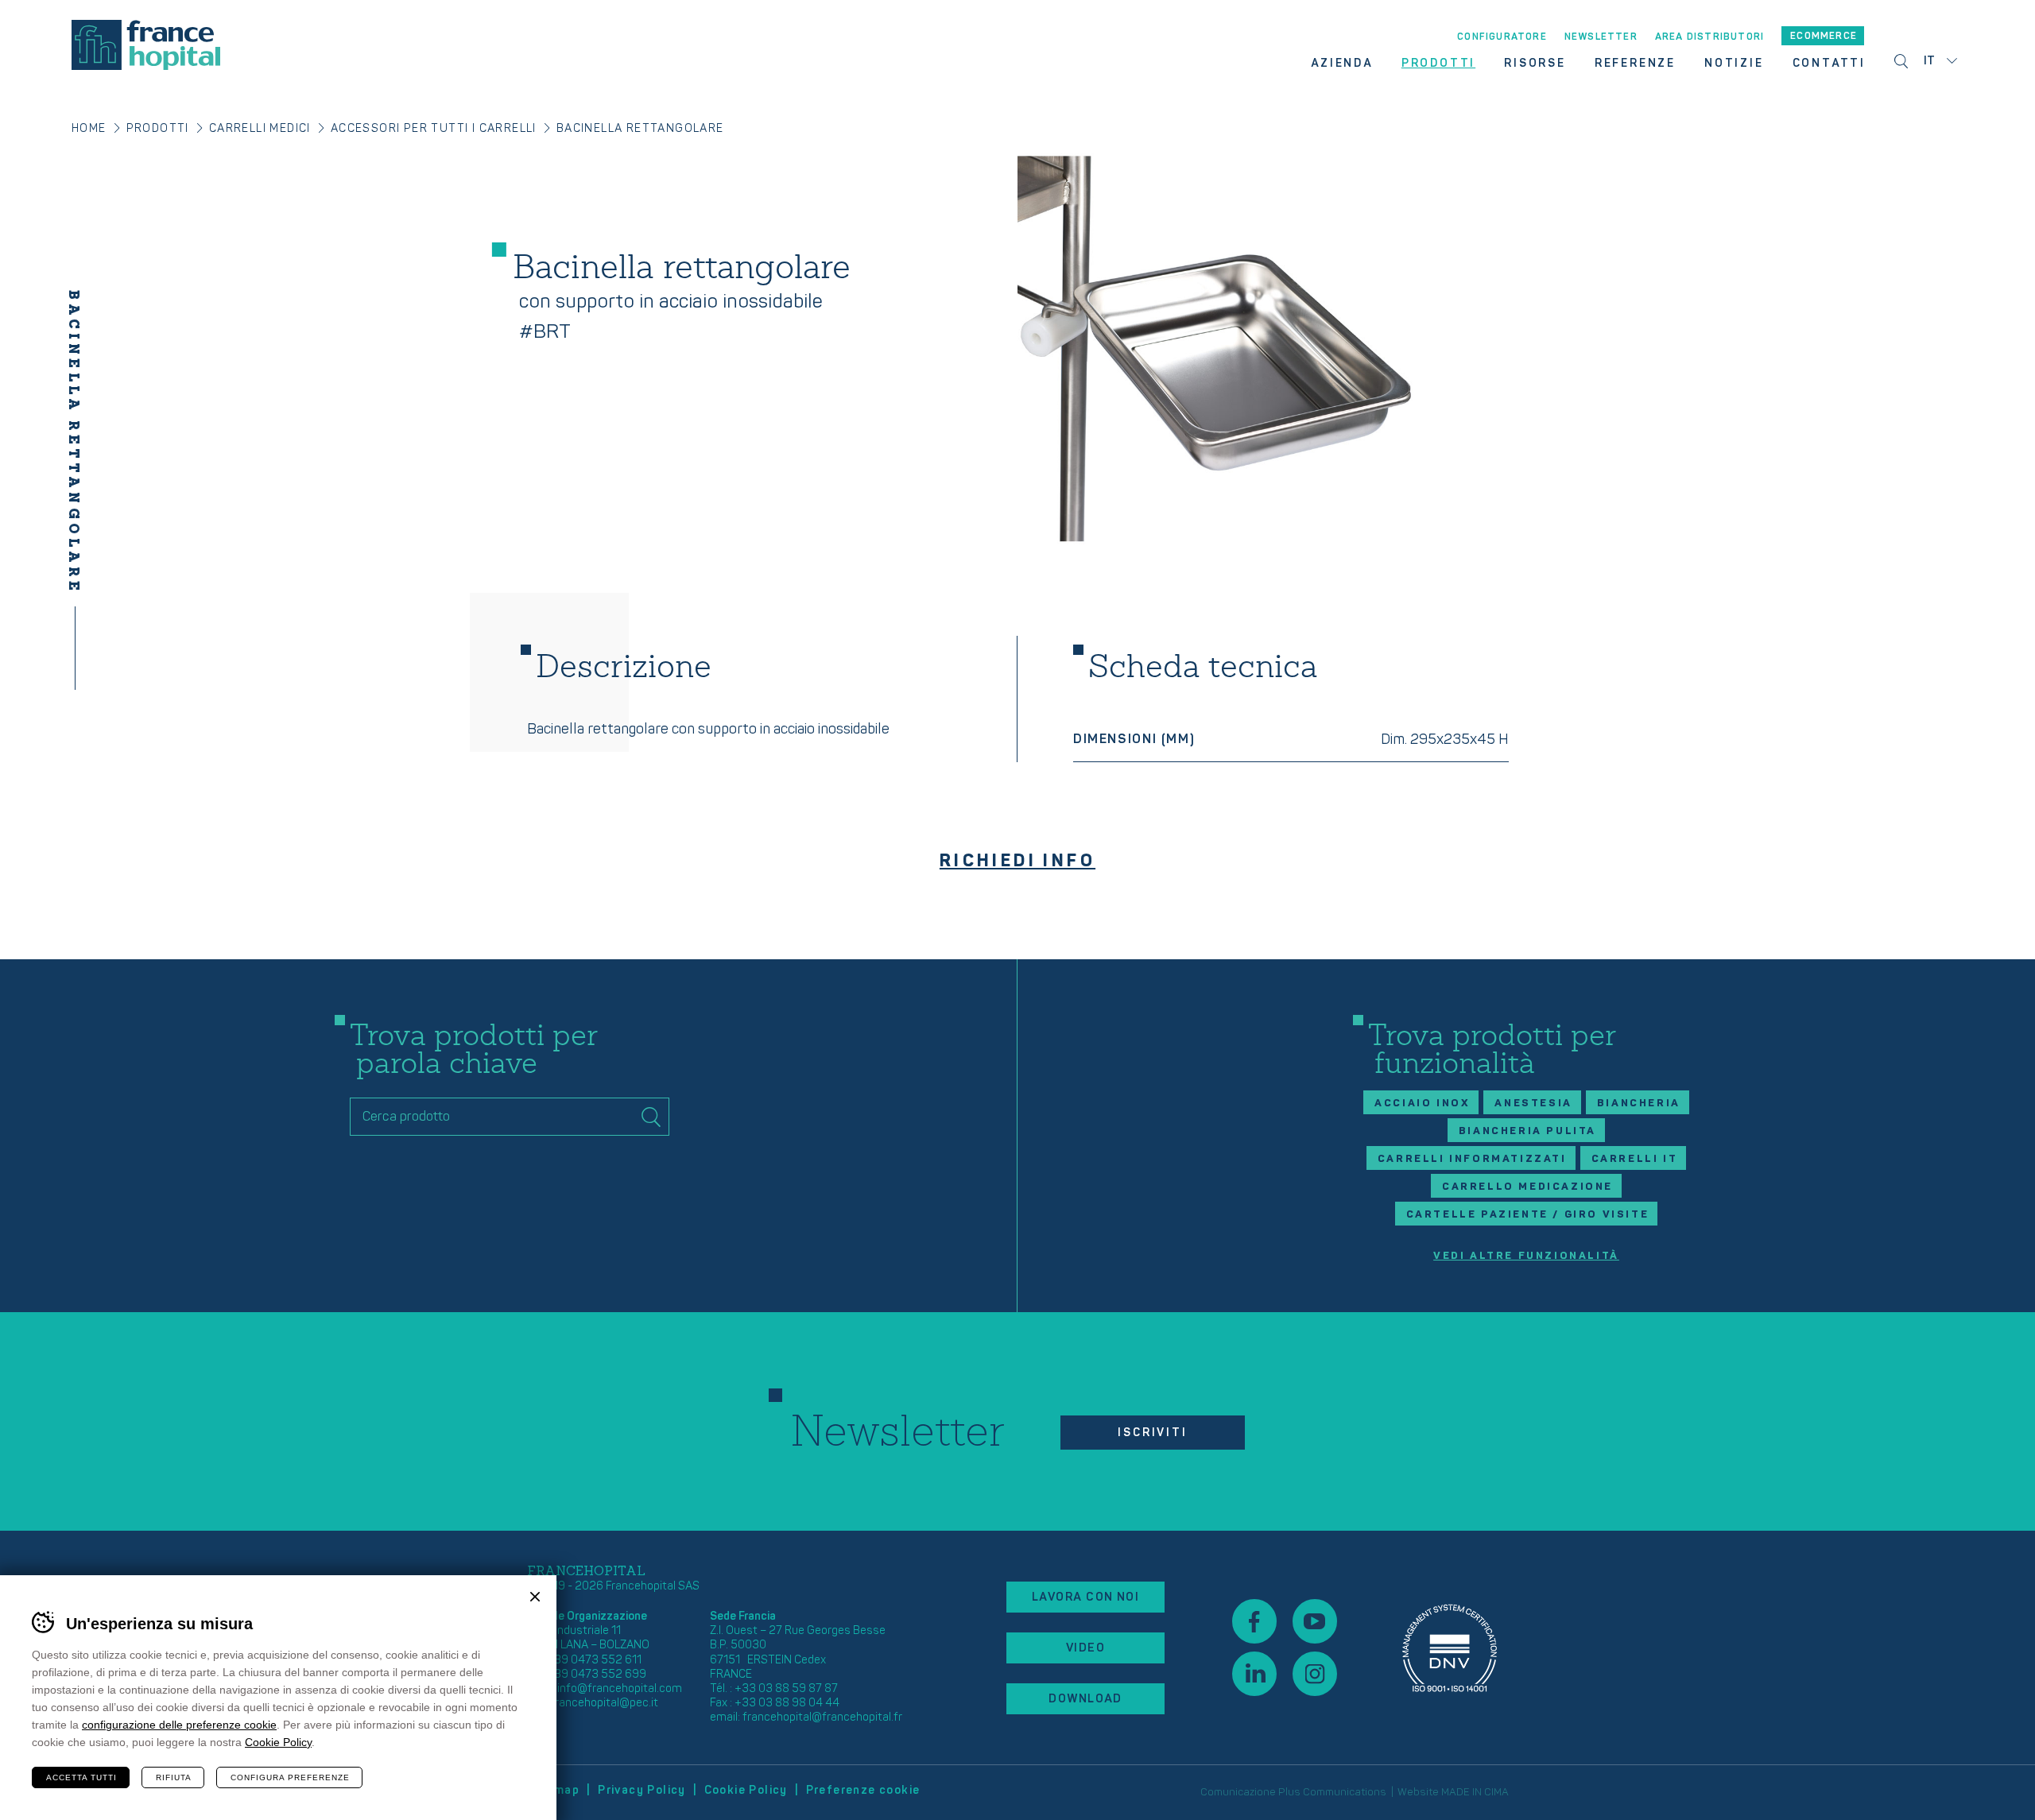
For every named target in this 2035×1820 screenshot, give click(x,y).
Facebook (1254, 1621)
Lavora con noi (1085, 1597)
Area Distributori (1709, 37)
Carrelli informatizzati (1472, 1159)
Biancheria (1639, 1103)
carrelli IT (1635, 1159)
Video (1085, 1648)
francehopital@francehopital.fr (822, 1717)
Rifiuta (174, 1777)
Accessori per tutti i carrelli (434, 128)
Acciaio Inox (1422, 1103)
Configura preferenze (290, 1777)
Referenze (1635, 64)
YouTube (1315, 1621)
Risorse (1535, 64)
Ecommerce (1824, 36)
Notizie (1734, 64)
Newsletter (1601, 37)
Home (89, 128)
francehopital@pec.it (604, 1703)
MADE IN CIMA (1475, 1792)
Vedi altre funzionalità (1526, 1256)
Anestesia (1533, 1103)
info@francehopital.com (620, 1688)
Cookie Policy (746, 1790)
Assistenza (1450, 1648)
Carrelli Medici (260, 128)
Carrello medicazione (1527, 1187)
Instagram (1315, 1674)
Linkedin (1254, 1674)
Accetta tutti (81, 1777)
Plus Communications (1332, 1792)
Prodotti (1438, 64)
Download (1085, 1699)
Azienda (1342, 64)
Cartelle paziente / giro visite (1528, 1214)
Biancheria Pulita (1527, 1131)
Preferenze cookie (863, 1790)
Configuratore (1502, 37)
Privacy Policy (642, 1790)
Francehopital (146, 45)
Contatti (1829, 64)
